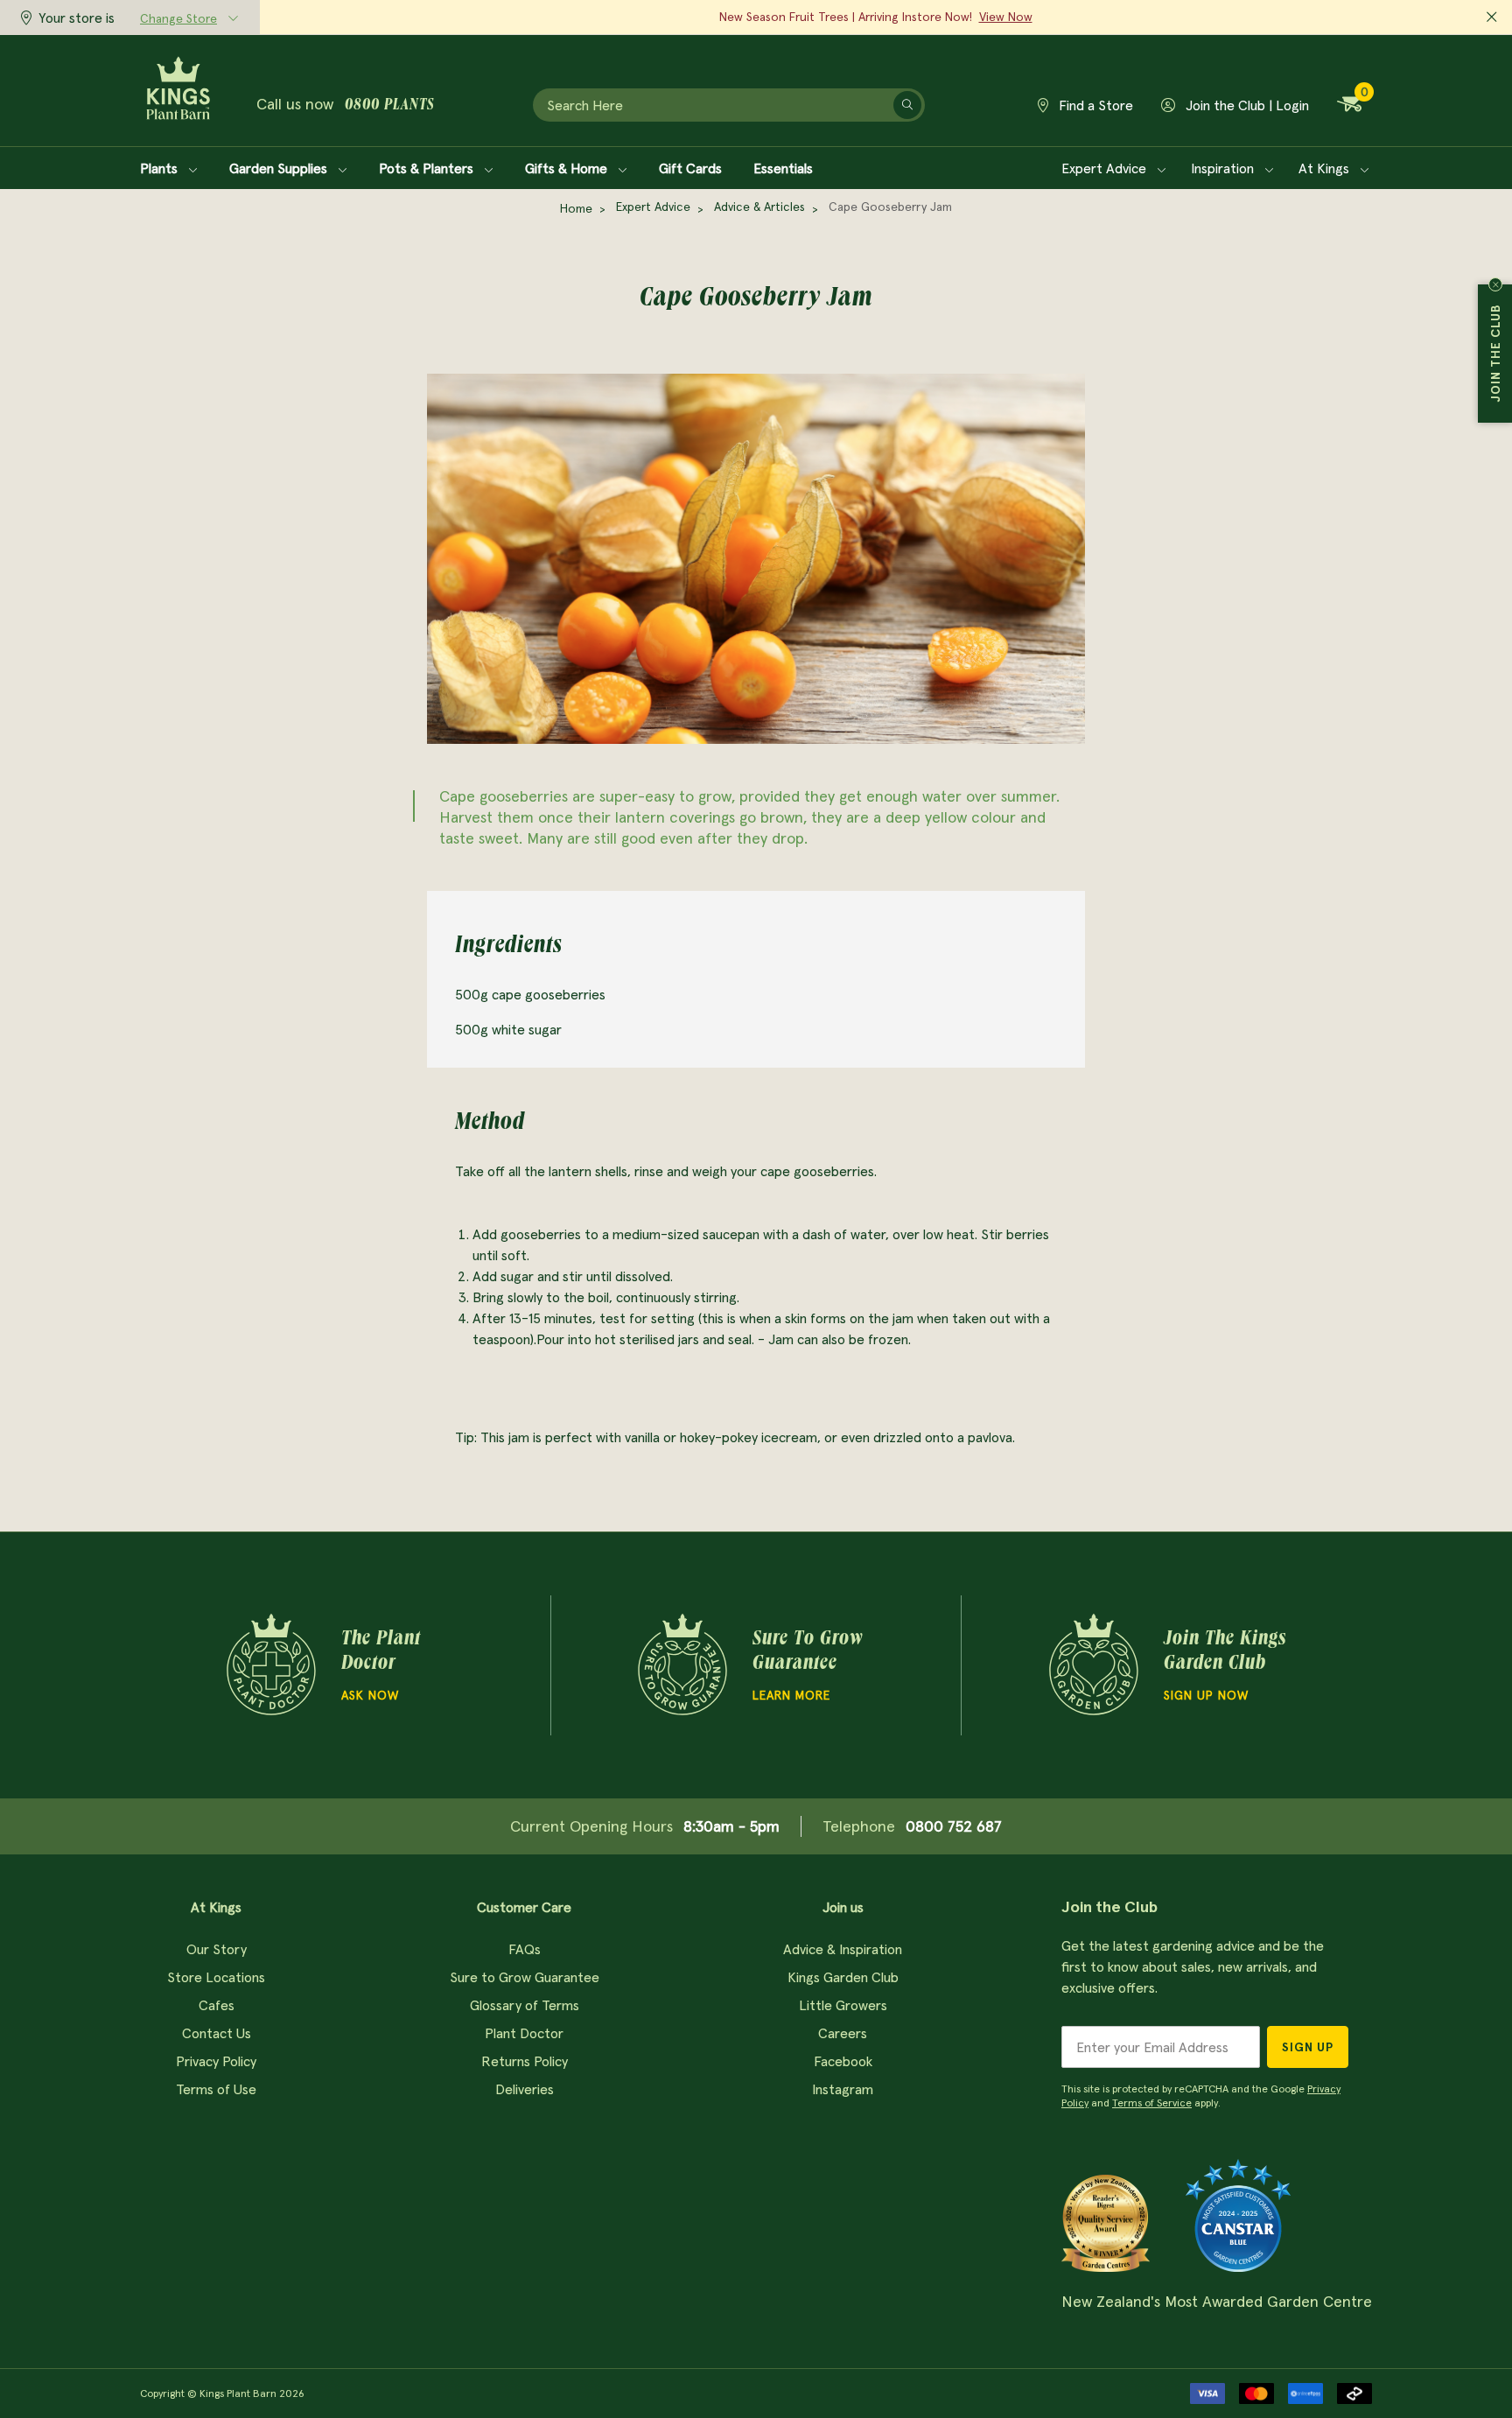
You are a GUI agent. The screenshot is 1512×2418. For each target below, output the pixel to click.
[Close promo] (1492, 18)
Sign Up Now (1206, 1695)
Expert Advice (1106, 168)
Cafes (217, 2005)
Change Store (178, 18)
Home (576, 208)
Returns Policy (525, 2061)
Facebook (843, 2061)
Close (1495, 284)
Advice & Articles (759, 207)
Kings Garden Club (843, 1977)
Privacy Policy (216, 2061)
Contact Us (217, 2033)
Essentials (783, 168)
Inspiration (1224, 168)
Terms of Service (1152, 2103)
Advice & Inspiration (843, 1949)
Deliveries (525, 2089)
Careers (843, 2033)
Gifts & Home (568, 168)
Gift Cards (690, 168)
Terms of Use (216, 2089)
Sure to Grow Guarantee (525, 1977)
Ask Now (370, 1695)
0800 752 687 (954, 1826)
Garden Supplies (280, 168)
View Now (1006, 17)
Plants (161, 168)
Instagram (843, 2089)
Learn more (791, 1695)
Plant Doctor (524, 2033)
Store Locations (216, 1977)
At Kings (1326, 168)
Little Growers (843, 2005)
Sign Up (1308, 2047)
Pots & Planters (428, 168)
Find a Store (1094, 105)
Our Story (217, 1949)
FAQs (525, 1949)
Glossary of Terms (525, 2005)
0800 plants (389, 106)
